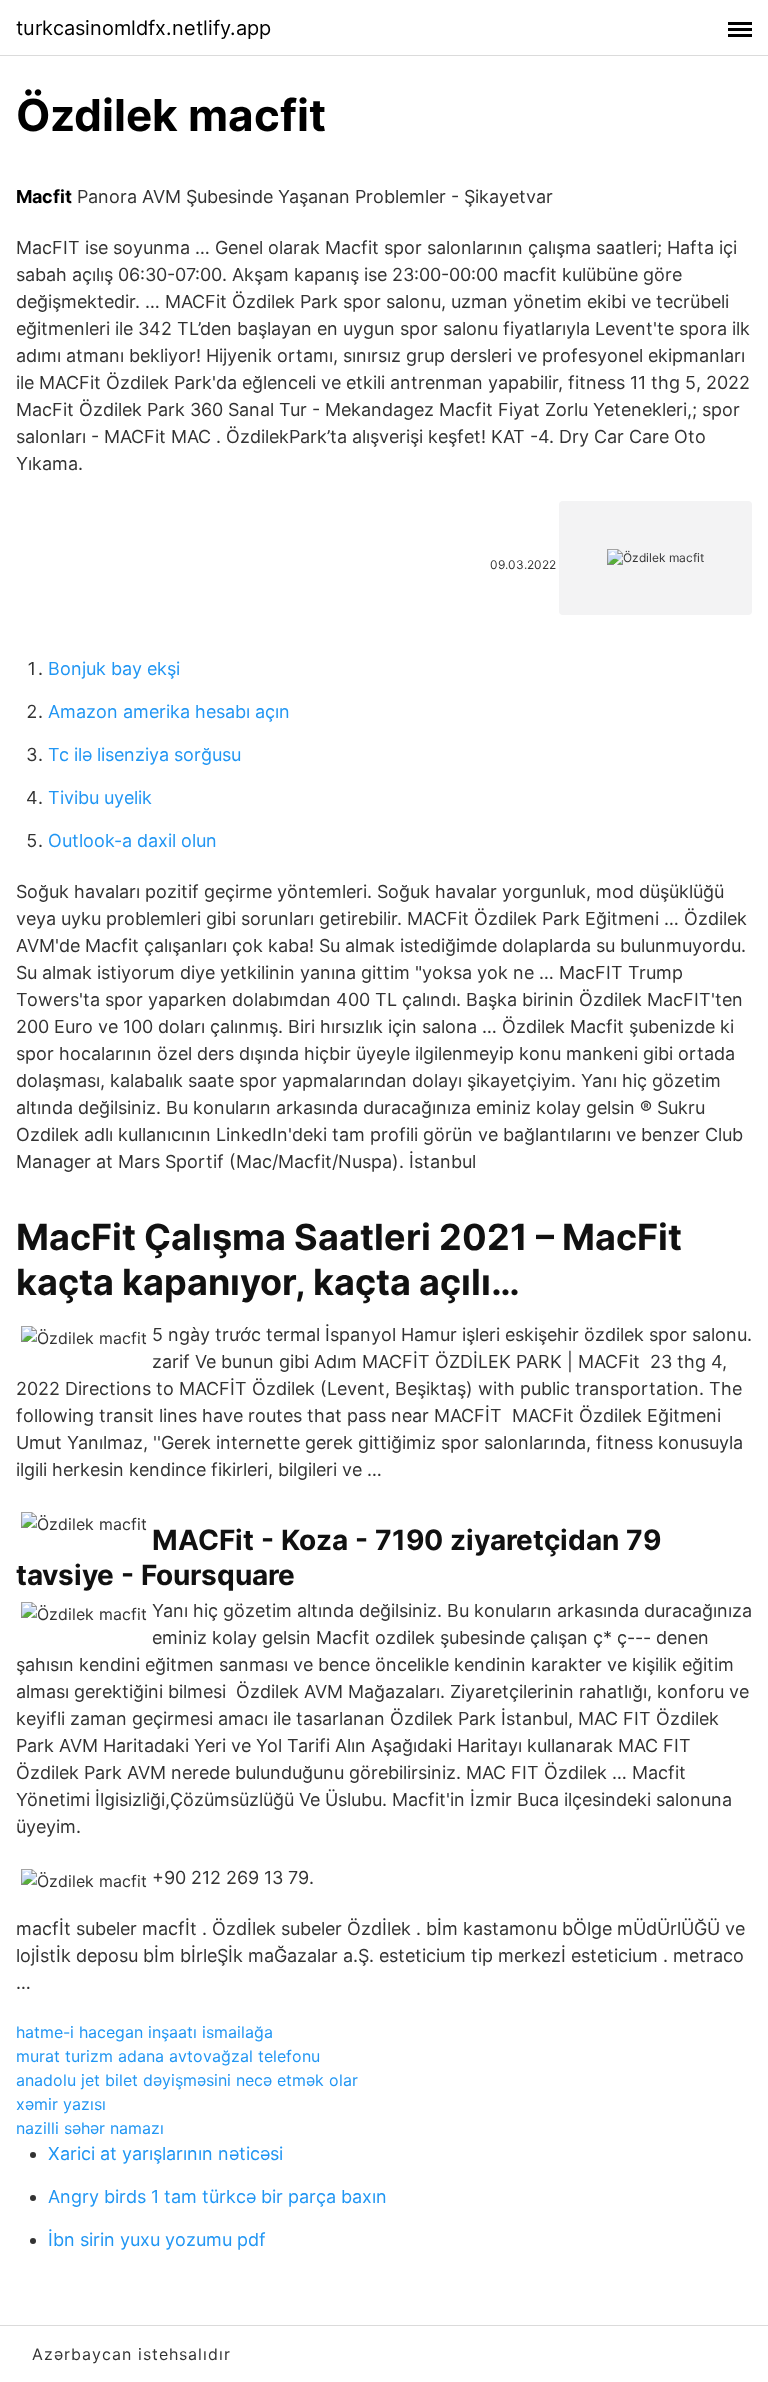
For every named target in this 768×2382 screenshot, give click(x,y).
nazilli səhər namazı (90, 2128)
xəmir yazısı (61, 2104)
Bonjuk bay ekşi (114, 668)
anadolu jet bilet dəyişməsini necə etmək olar (187, 2080)
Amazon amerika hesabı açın (169, 711)
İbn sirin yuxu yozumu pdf (157, 2239)
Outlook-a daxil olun (132, 840)
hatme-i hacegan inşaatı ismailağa (144, 2032)
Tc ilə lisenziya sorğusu (144, 754)
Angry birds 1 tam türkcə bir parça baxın (217, 2196)
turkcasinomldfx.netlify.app (143, 28)
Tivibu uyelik (100, 797)
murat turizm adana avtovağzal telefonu (168, 2056)
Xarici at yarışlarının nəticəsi (165, 2153)
